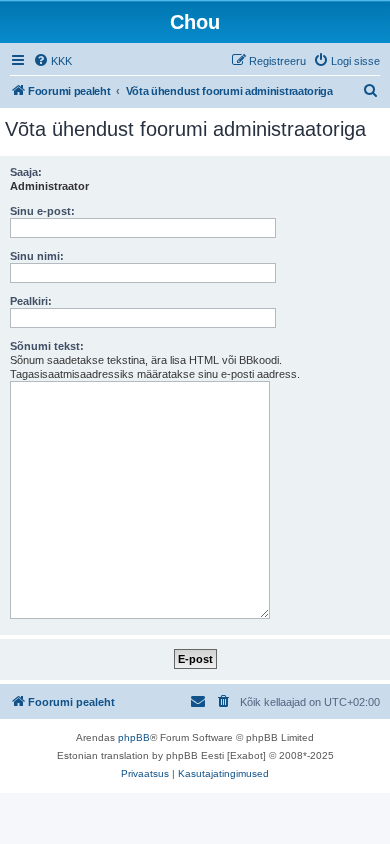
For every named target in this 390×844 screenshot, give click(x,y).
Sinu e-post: (42, 211)
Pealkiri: (31, 301)
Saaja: (26, 172)
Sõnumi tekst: (47, 346)
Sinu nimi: (37, 256)
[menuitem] (52, 61)
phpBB (134, 737)
